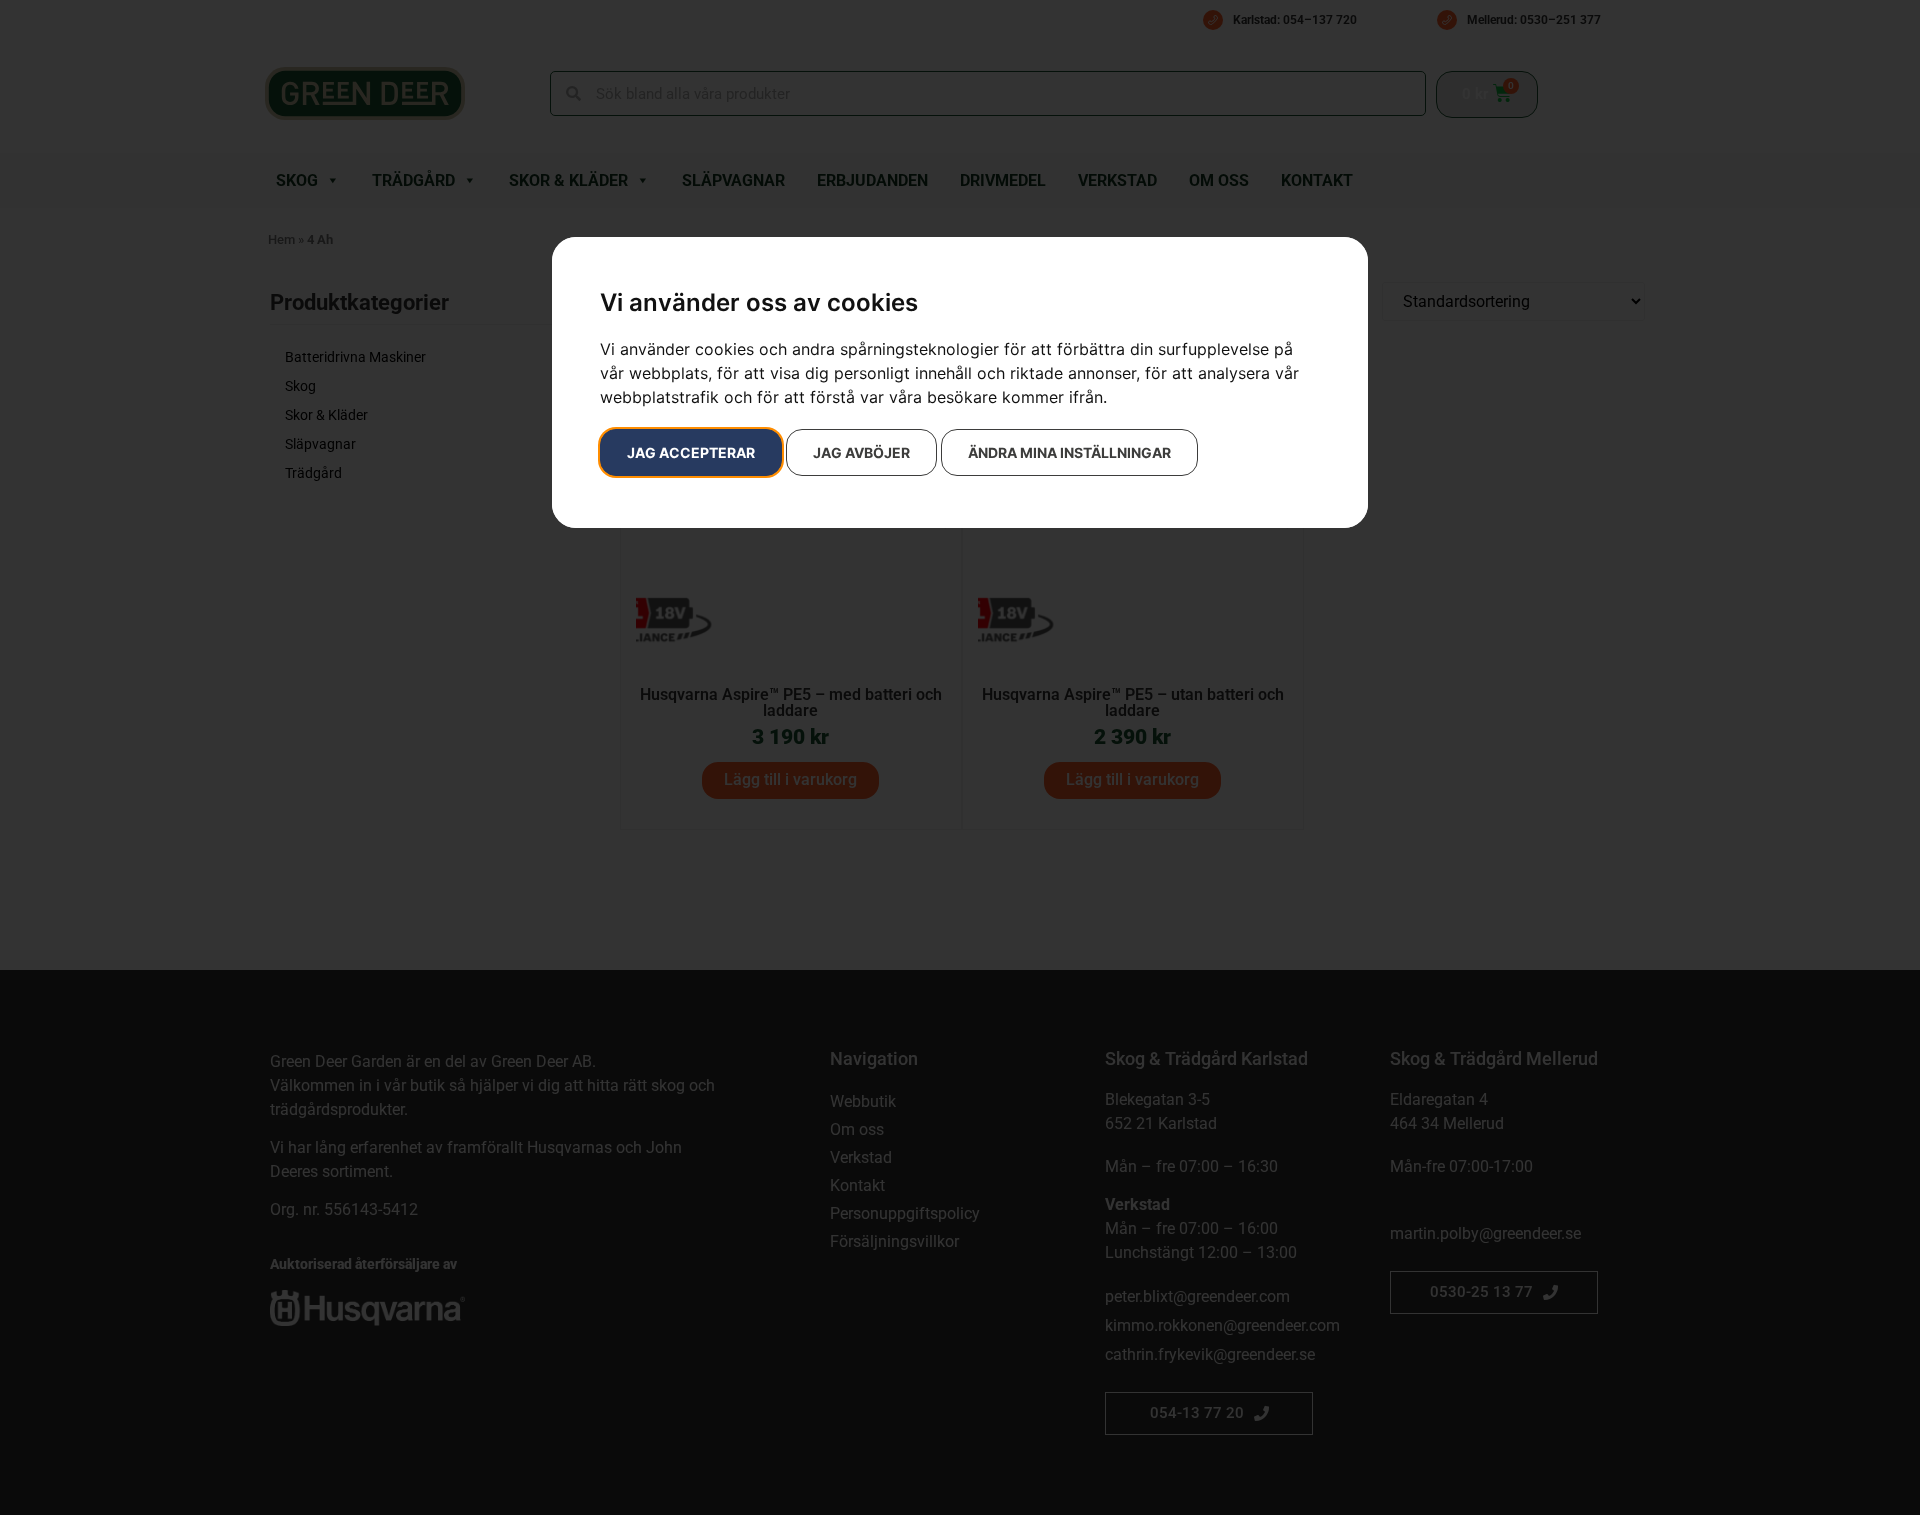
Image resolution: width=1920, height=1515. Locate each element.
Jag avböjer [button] (861, 452)
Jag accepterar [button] (691, 452)
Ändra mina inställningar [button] (1069, 452)
